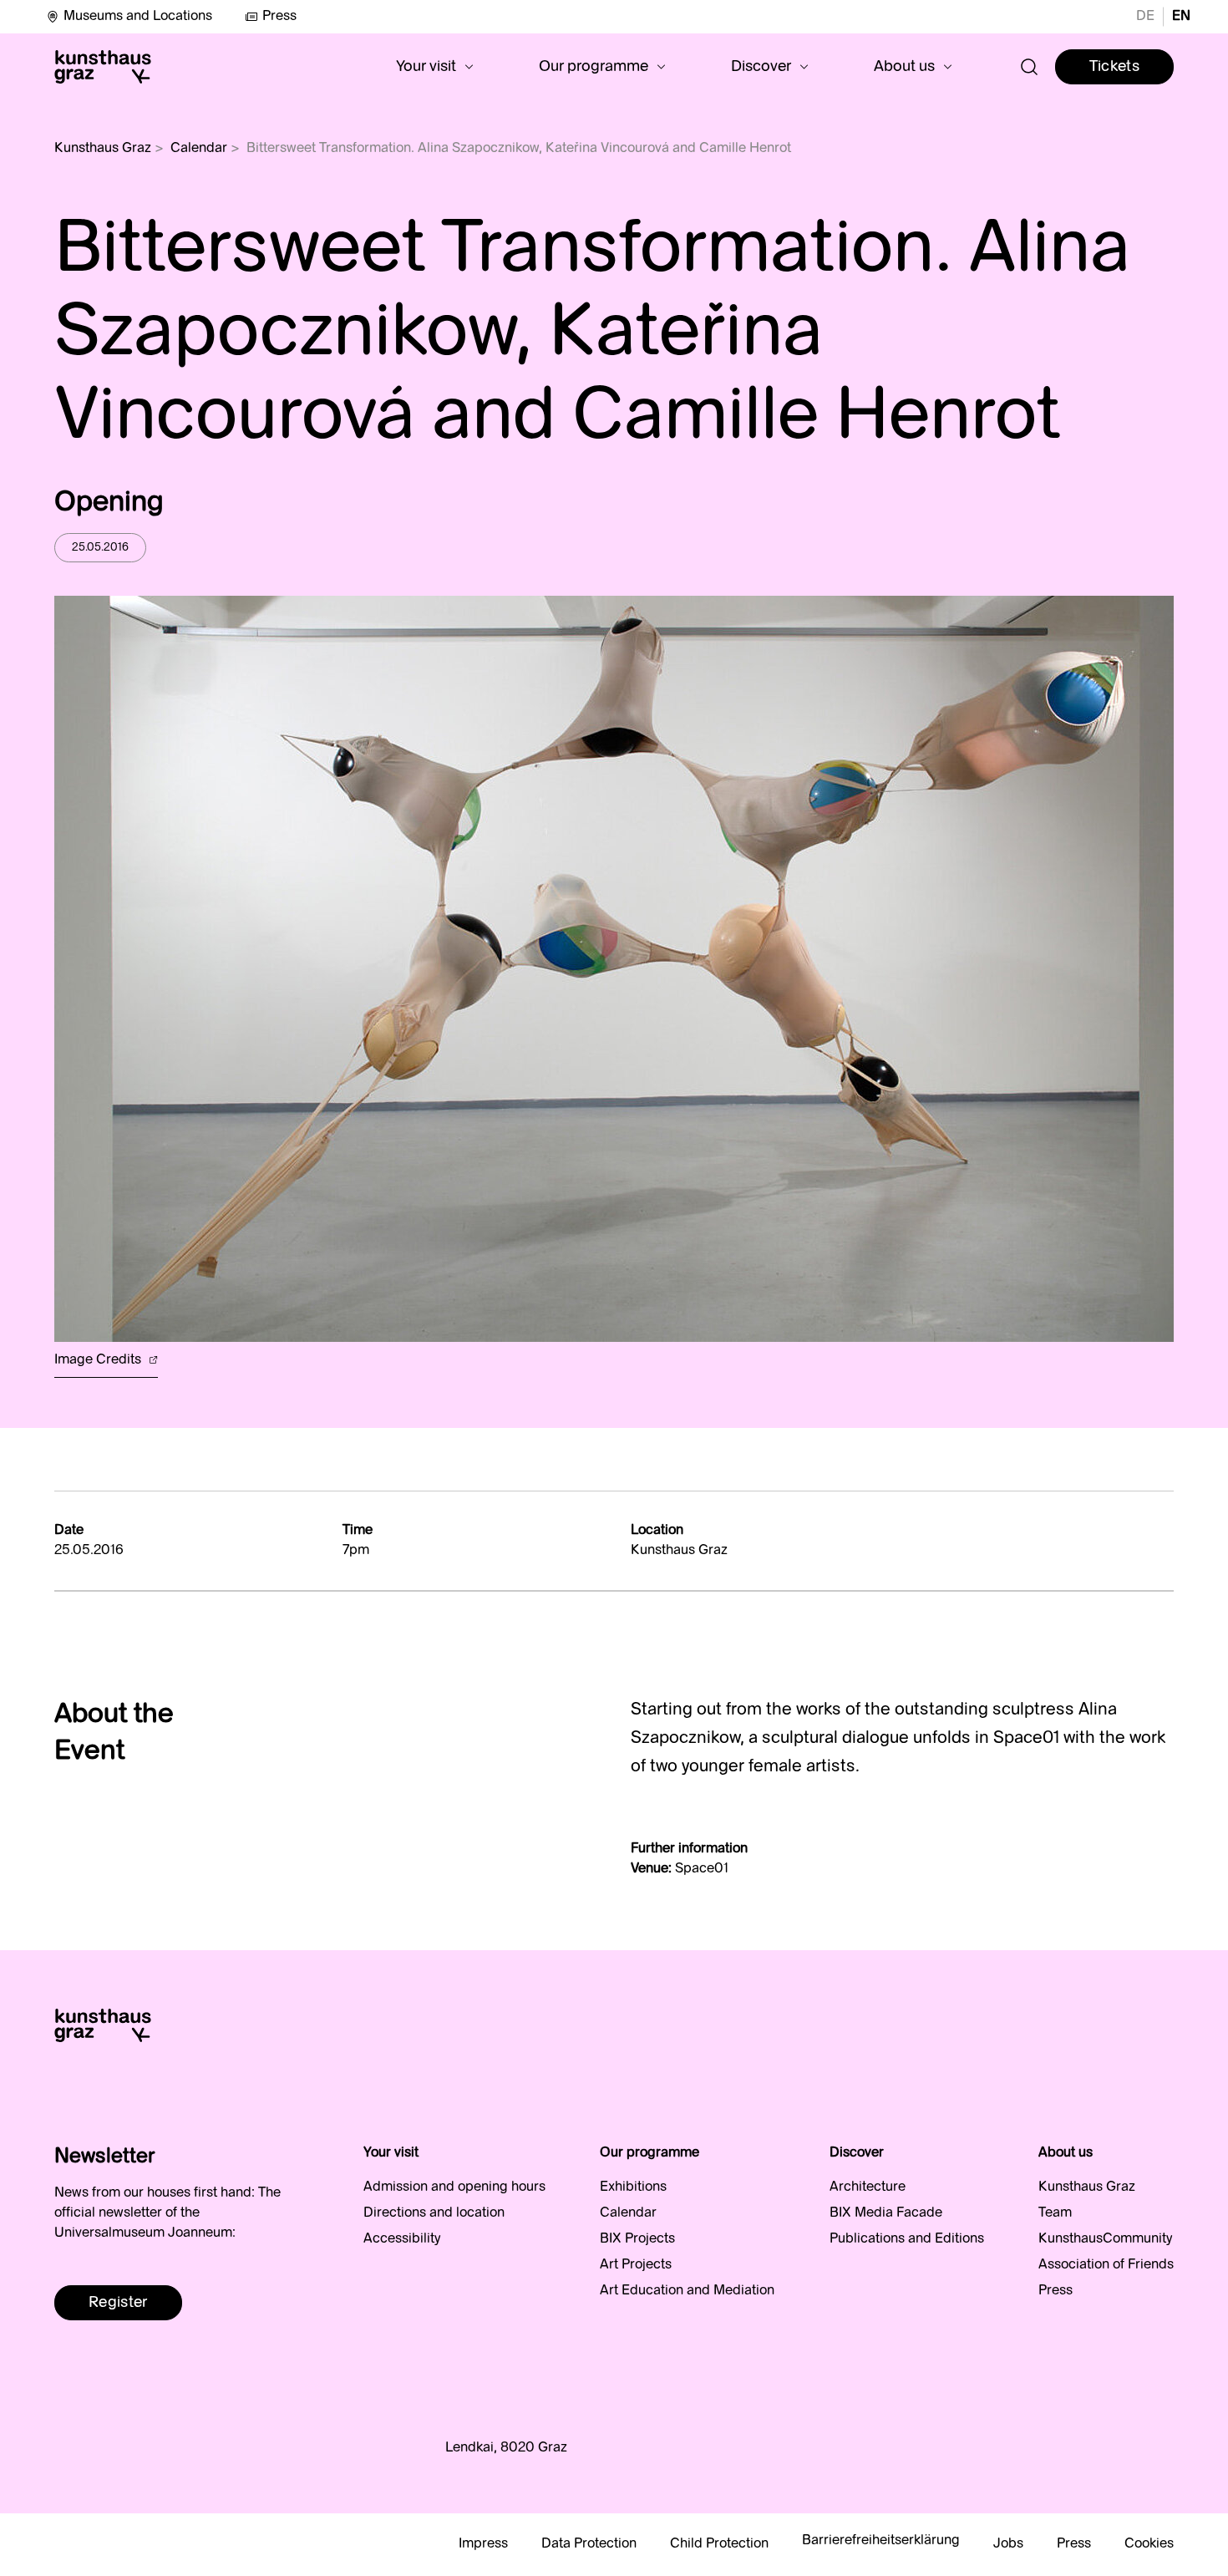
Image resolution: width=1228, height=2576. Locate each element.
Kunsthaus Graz (103, 149)
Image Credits (99, 1360)
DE (1145, 17)
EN (1181, 17)
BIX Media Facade (886, 2213)
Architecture (868, 2187)
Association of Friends (1106, 2265)
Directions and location (434, 2213)
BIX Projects (637, 2239)
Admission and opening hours (454, 2187)
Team (1055, 2213)
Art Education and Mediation (687, 2291)
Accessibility (402, 2239)
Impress (483, 2544)
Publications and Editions (907, 2239)
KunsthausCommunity (1105, 2239)
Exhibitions (633, 2187)
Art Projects (636, 2265)
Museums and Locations (138, 17)
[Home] (103, 67)
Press (279, 17)
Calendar (199, 149)
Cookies (1149, 2544)
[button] (435, 67)
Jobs (1008, 2544)
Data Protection (589, 2544)
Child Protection (719, 2544)
